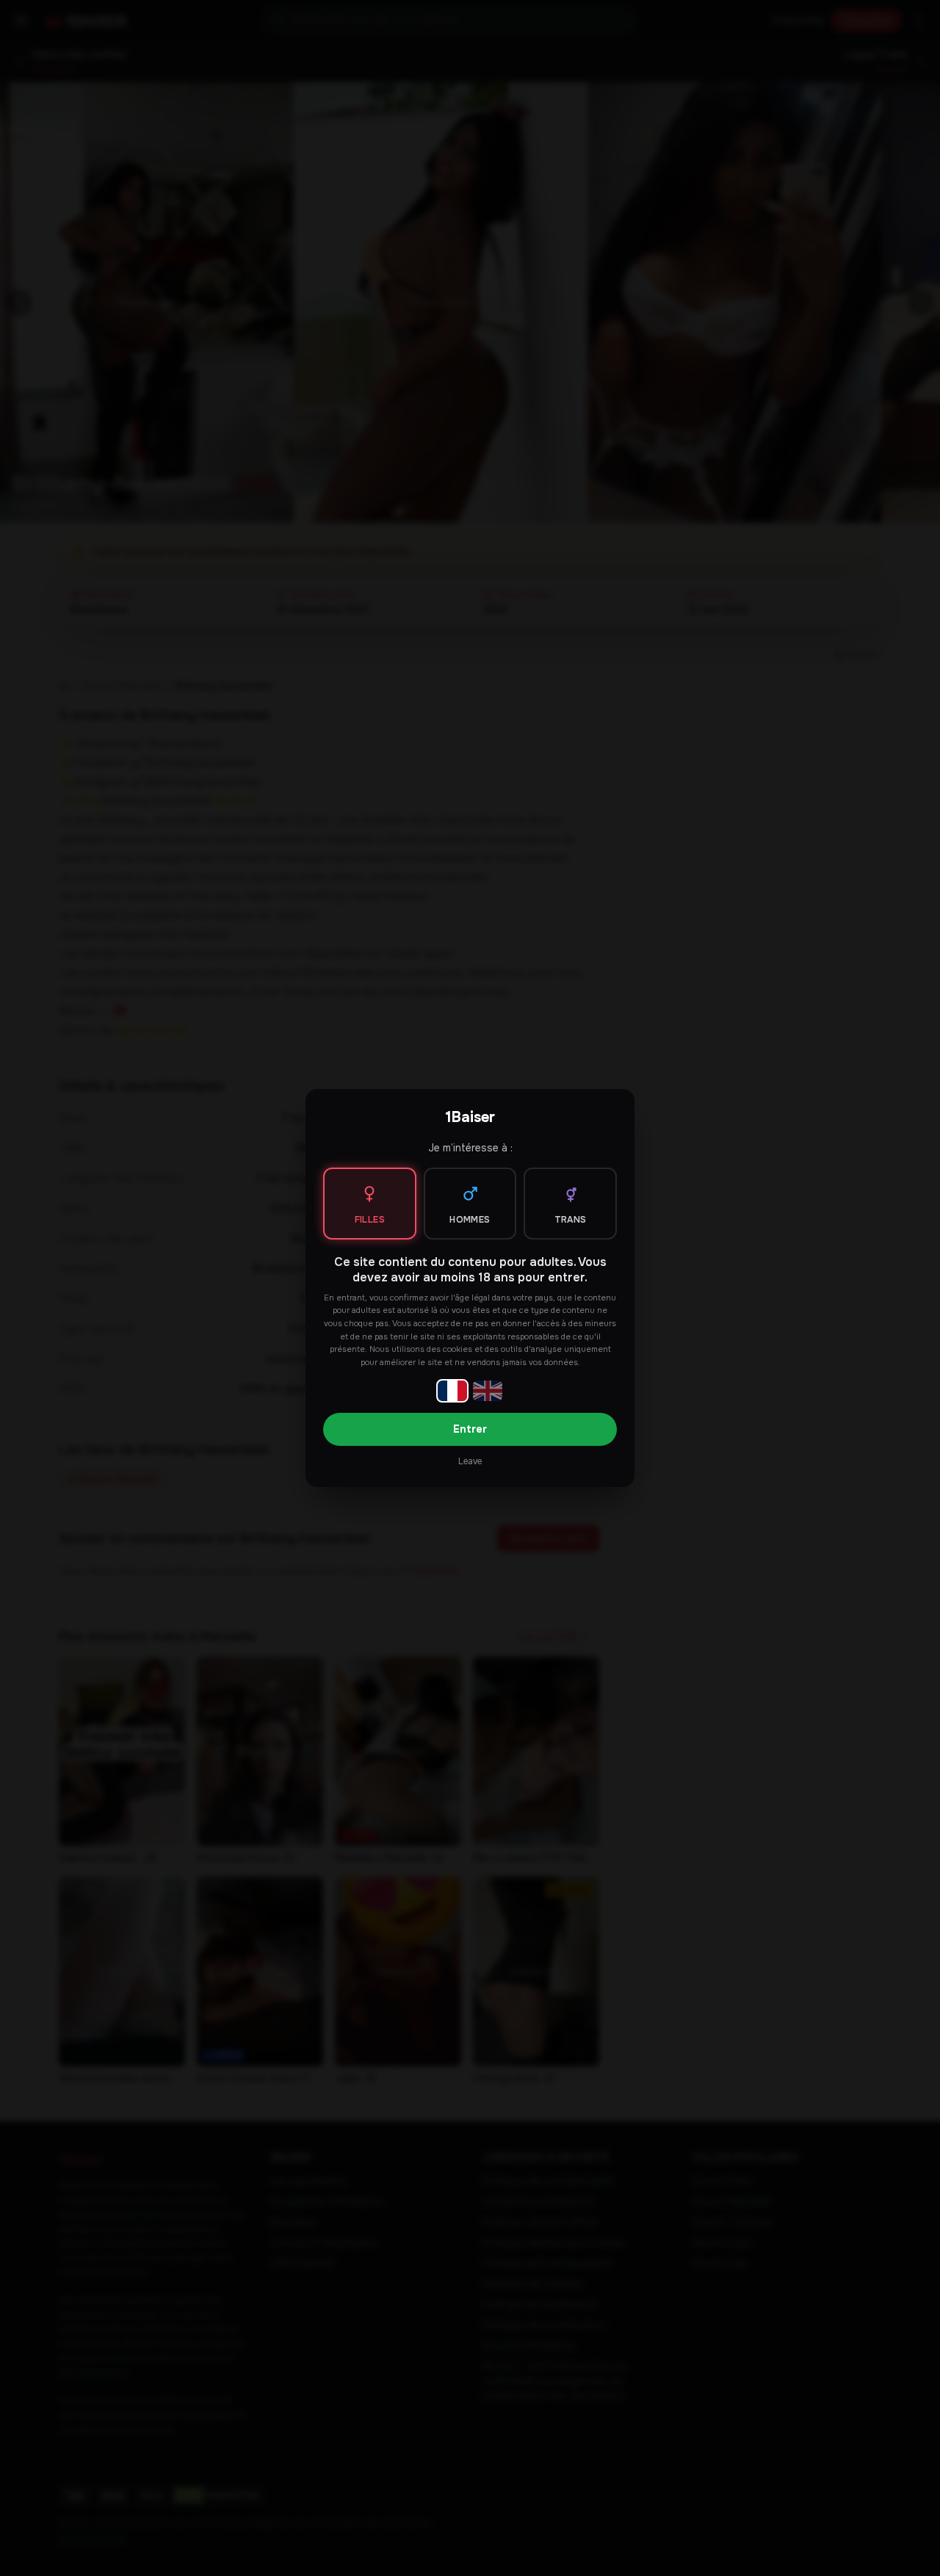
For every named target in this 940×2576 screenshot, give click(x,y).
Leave (470, 1461)
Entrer (470, 1429)
